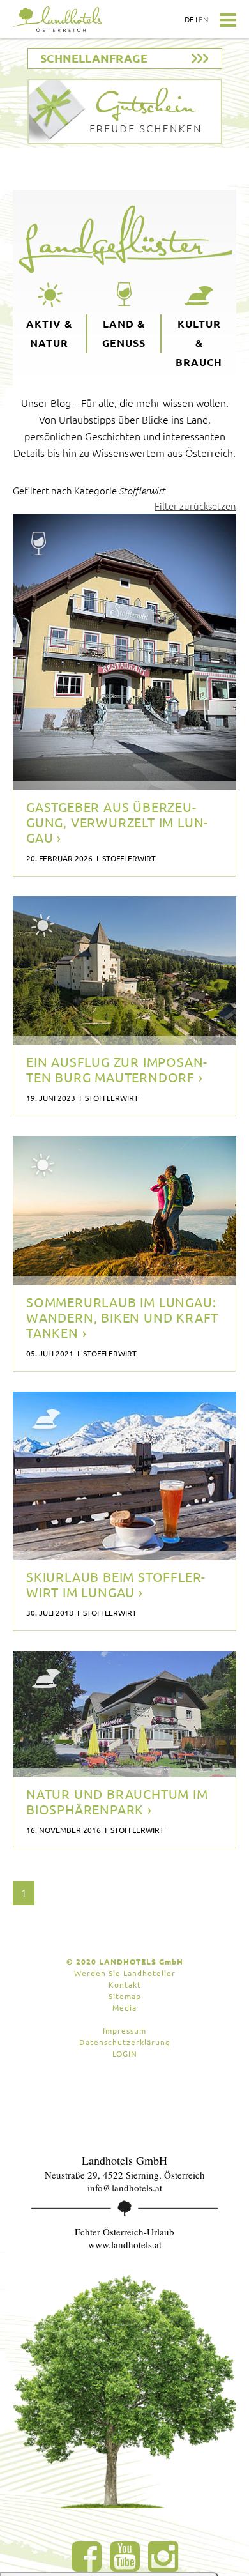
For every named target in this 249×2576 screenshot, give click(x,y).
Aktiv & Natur (49, 333)
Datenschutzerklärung (125, 2042)
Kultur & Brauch (199, 343)
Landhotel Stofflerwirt (92, 1039)
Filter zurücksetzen (195, 506)
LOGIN (125, 2053)
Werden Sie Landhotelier (125, 1973)
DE (189, 19)
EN (204, 19)
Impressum (124, 2030)
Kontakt (125, 1984)
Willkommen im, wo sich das (119, 1020)
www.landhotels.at (125, 2244)
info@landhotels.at (125, 2188)
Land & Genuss (124, 333)
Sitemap (125, 1996)
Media (124, 2007)
